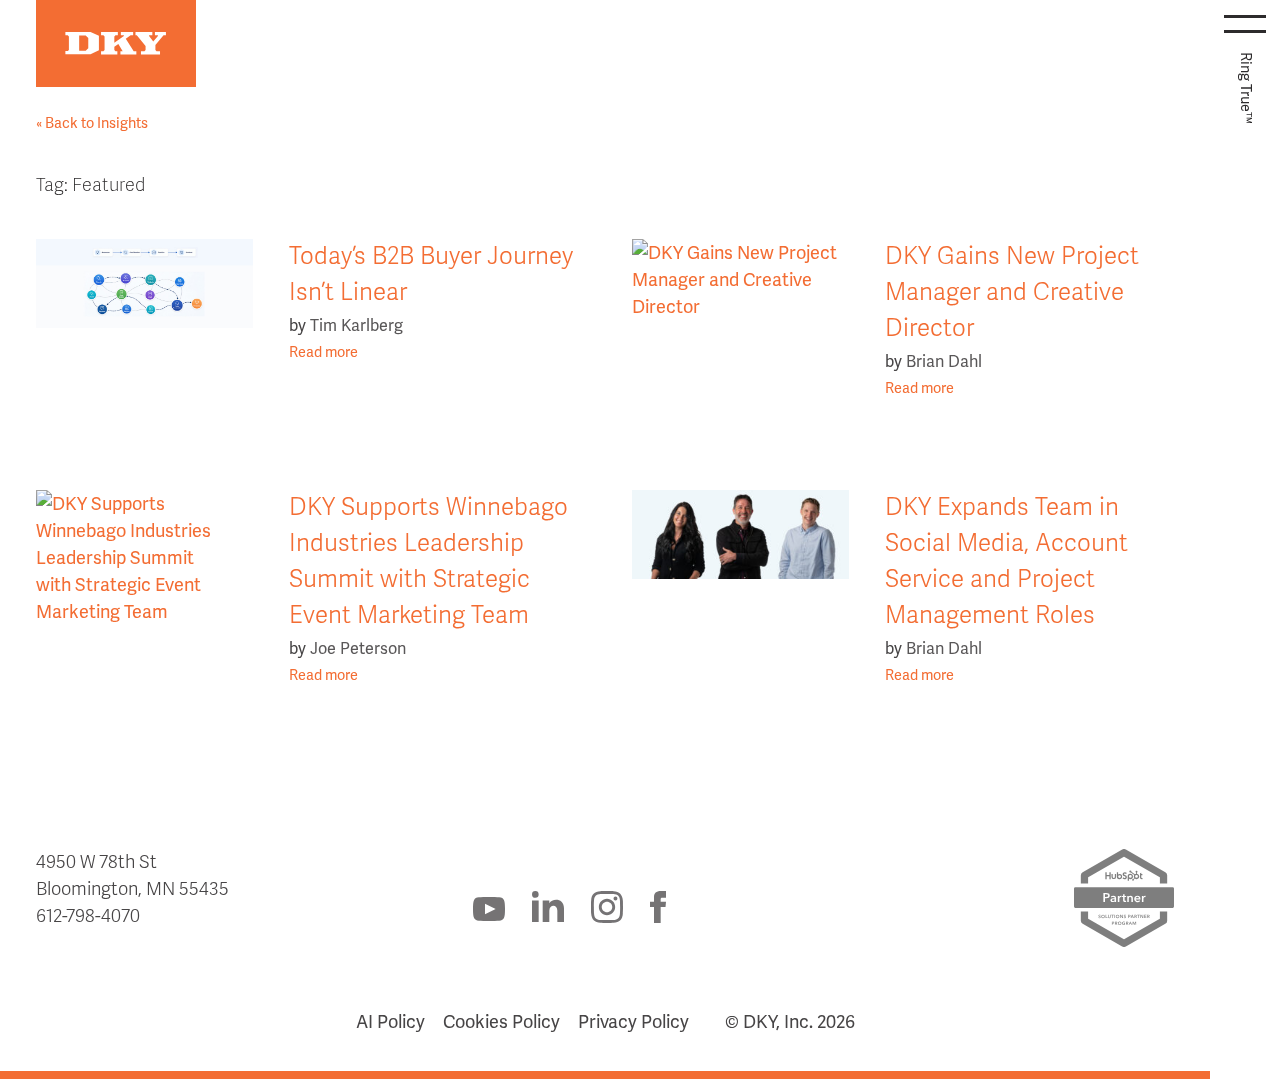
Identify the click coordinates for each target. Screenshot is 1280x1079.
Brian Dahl (944, 361)
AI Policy (390, 1021)
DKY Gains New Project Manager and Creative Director (1012, 292)
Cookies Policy (501, 1021)
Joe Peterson (358, 648)
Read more (323, 352)
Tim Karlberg (356, 325)
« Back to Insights (92, 123)
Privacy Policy (633, 1021)
